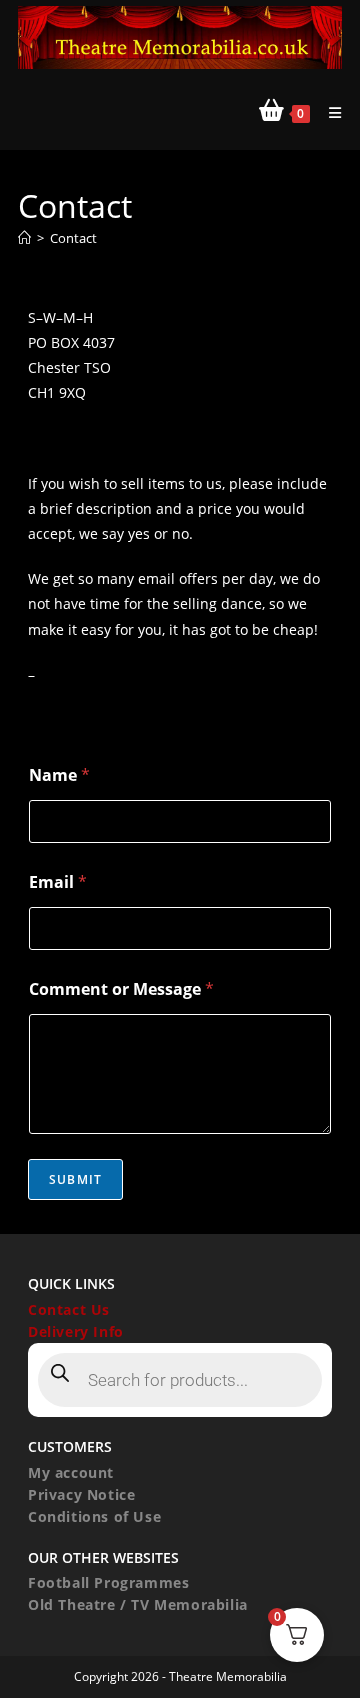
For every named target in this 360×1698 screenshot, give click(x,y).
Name (59, 775)
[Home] (24, 238)
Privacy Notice (81, 1494)
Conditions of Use (94, 1516)
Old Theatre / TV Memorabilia (138, 1604)
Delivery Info (76, 1331)
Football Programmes (108, 1582)
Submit (75, 1179)
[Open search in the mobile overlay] (180, 1380)
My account (71, 1472)
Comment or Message (121, 989)
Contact (73, 238)
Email (58, 882)
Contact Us (69, 1309)
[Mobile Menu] (328, 112)
